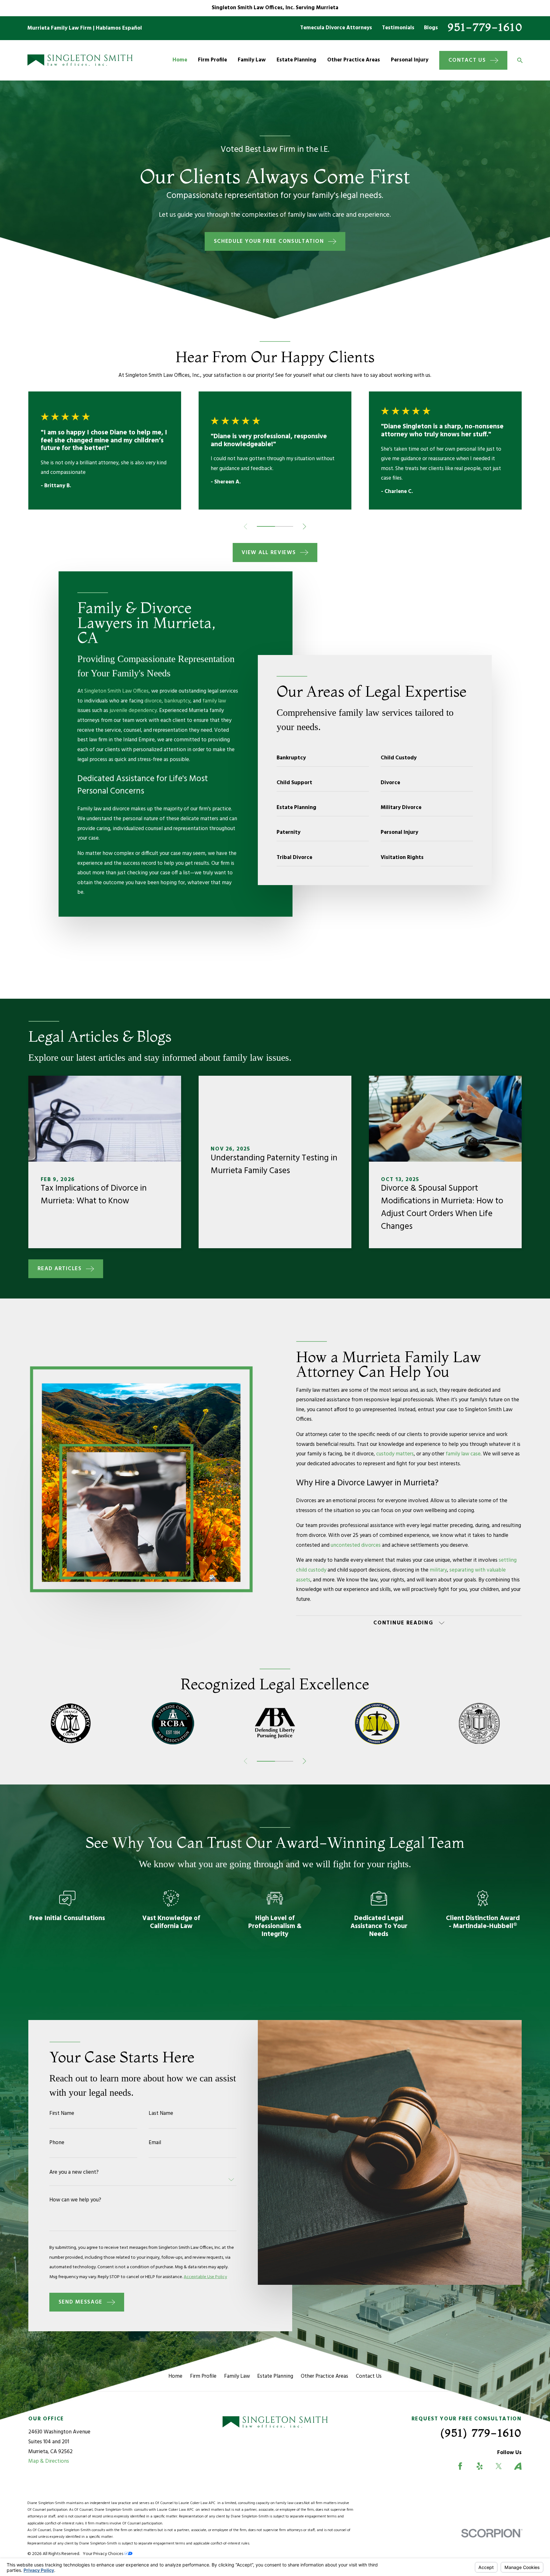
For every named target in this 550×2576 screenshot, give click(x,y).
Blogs (431, 28)
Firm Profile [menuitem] (212, 60)
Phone (57, 2143)
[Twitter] (499, 2466)
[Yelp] (480, 2466)
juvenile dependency (133, 711)
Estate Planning (275, 2376)
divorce (153, 701)
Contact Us (369, 2376)
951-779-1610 (485, 27)
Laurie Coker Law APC (198, 2503)
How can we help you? (76, 2200)
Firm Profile (203, 2376)
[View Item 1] (266, 526)
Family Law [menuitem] (252, 60)
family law (214, 701)
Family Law (237, 2376)
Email (155, 2143)
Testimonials (398, 28)
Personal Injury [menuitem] (410, 60)
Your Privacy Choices (103, 2554)
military (438, 1570)
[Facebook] (460, 2466)
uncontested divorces (356, 1545)
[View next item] (304, 527)
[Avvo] (518, 2466)
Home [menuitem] (180, 60)
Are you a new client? (74, 2172)
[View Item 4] (284, 526)
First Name (62, 2113)
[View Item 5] (284, 1761)
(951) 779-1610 (481, 2433)
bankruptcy (177, 701)
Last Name (161, 2113)
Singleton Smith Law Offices (116, 691)
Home (175, 2376)
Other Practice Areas (324, 2376)
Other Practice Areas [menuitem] (354, 60)
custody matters (395, 1454)
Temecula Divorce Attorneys (336, 28)
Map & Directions (49, 2461)
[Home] (80, 60)
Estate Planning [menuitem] (296, 60)
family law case (463, 1454)
